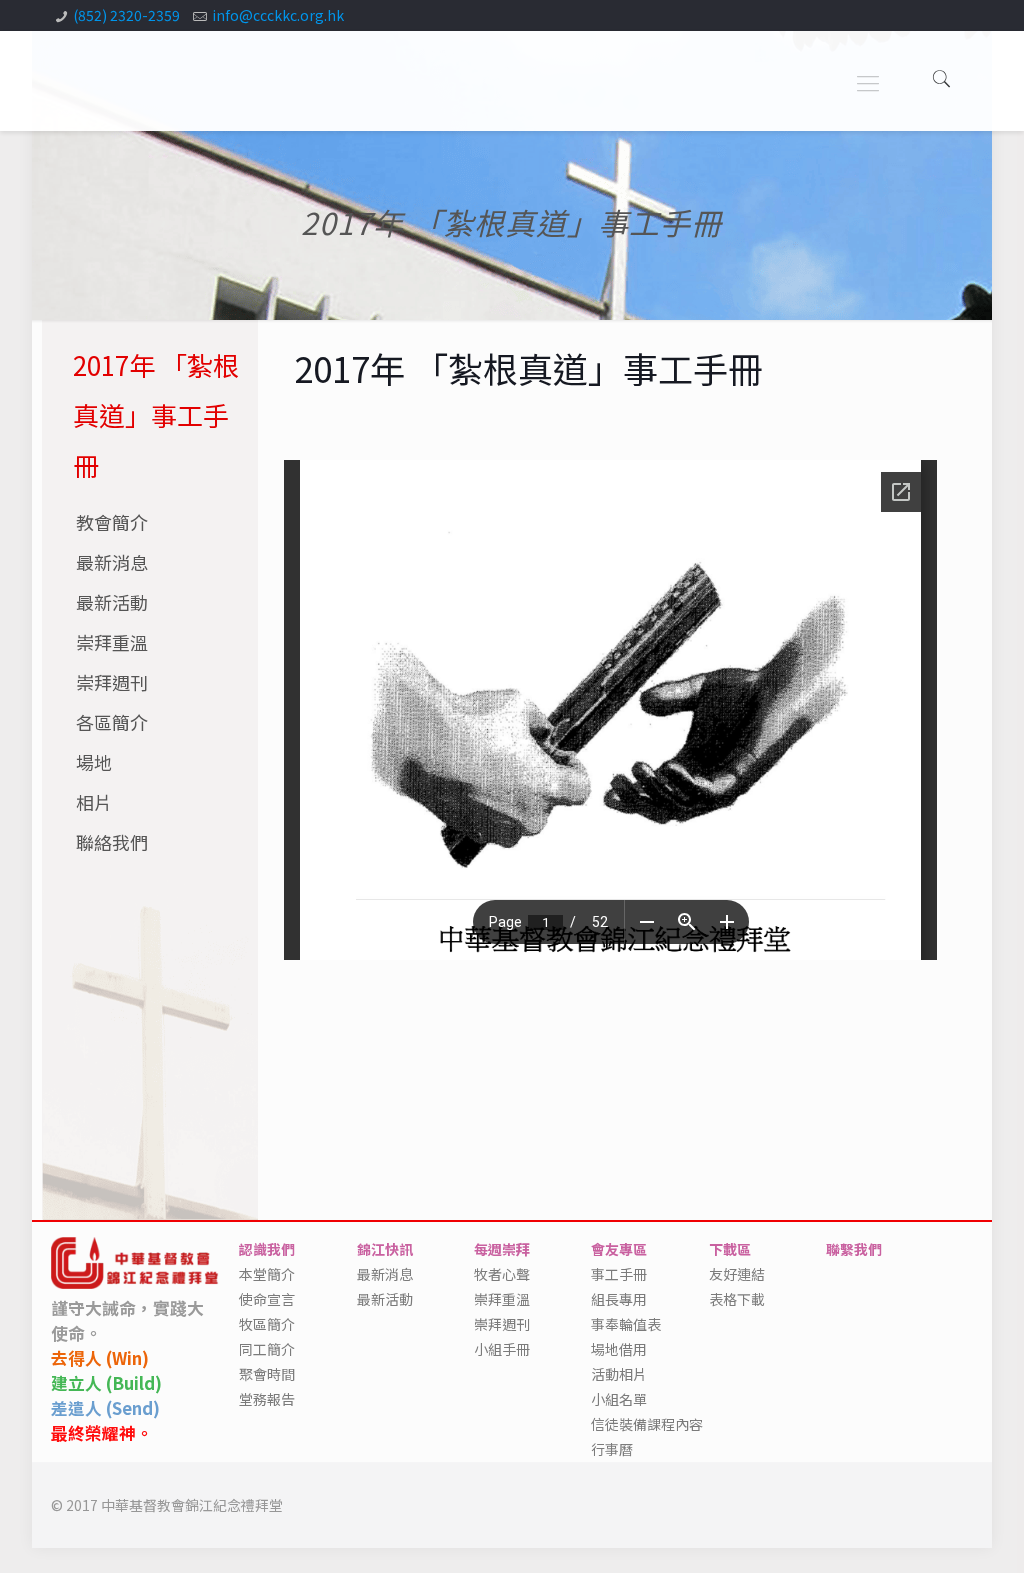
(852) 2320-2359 (126, 15)
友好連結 (737, 1274)
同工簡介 (267, 1349)
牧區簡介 (267, 1324)
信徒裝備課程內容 (647, 1424)
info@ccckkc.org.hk (278, 15)
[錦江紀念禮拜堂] (118, 76)
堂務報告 (267, 1399)
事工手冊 (619, 1274)
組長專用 (619, 1299)
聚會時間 (267, 1374)
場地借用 (619, 1349)
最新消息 (112, 562)
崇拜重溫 (112, 642)
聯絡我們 (112, 842)
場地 (94, 762)
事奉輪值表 (626, 1324)
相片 (94, 802)
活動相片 (619, 1374)
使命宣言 (267, 1299)
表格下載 (737, 1299)
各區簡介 (112, 722)
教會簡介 (112, 522)
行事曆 (612, 1449)
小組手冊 (502, 1349)
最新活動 (112, 602)
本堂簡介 (267, 1274)
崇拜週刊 (112, 682)
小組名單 (619, 1399)
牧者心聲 (502, 1274)
